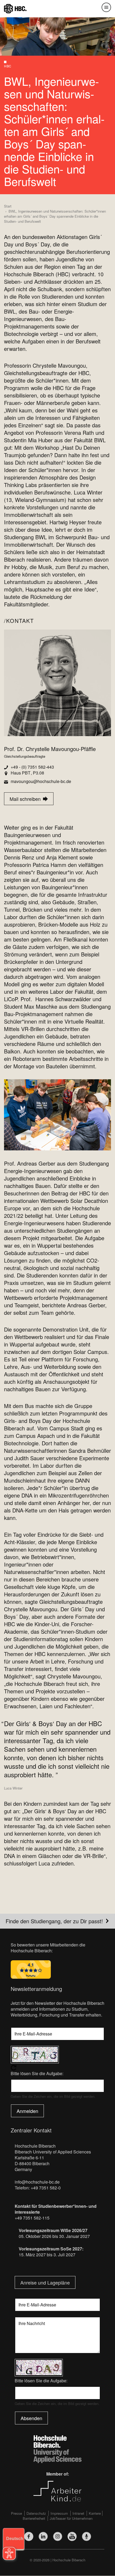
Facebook (29, 2536)
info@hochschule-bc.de (37, 2182)
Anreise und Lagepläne (45, 2282)
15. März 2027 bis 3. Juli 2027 (47, 2255)
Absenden (31, 2418)
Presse (16, 2513)
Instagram (58, 2536)
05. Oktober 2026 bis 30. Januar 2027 (54, 2236)
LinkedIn (43, 2536)
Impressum (59, 2513)
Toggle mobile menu (106, 7)
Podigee (87, 2536)
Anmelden (27, 2111)
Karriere (95, 2513)
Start (8, 206)
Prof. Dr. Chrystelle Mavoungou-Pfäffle (50, 749)
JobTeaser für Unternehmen (71, 2518)
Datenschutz (36, 2513)
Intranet (78, 2513)
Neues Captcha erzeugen (57, 2068)
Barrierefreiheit (34, 2518)
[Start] (15, 8)
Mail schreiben (23, 799)
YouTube (72, 2536)
